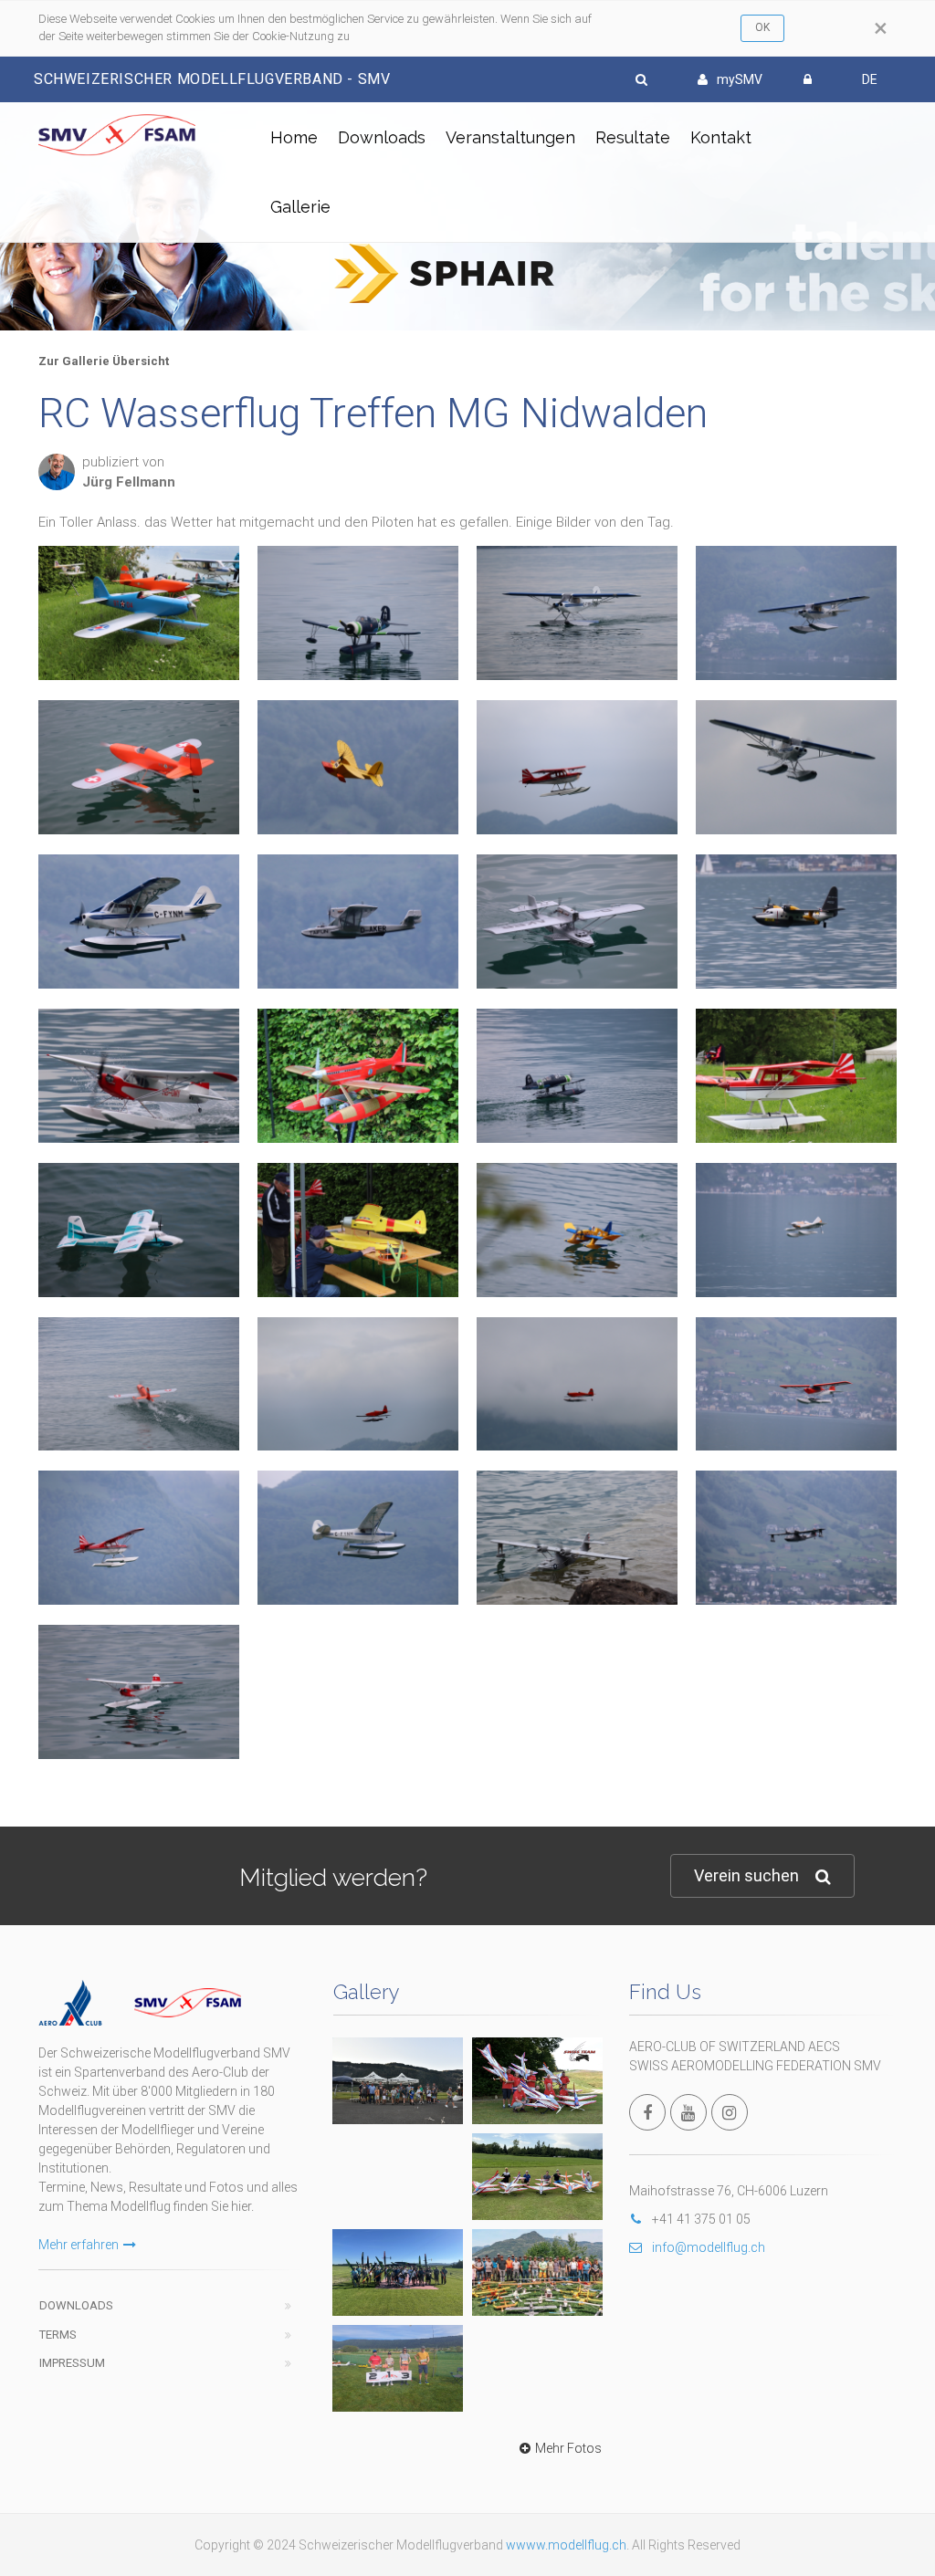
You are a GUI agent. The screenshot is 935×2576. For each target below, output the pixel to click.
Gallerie (300, 207)
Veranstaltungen (510, 137)
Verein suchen (746, 1875)
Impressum (72, 2363)
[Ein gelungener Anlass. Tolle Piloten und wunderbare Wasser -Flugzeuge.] (139, 921)
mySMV (740, 79)
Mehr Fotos (568, 2448)
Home (294, 137)
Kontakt (721, 137)
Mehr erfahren (79, 2245)
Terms (58, 2335)
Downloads (382, 137)
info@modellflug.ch (709, 2247)
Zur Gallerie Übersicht (104, 361)
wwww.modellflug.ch (566, 2545)
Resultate (633, 137)
